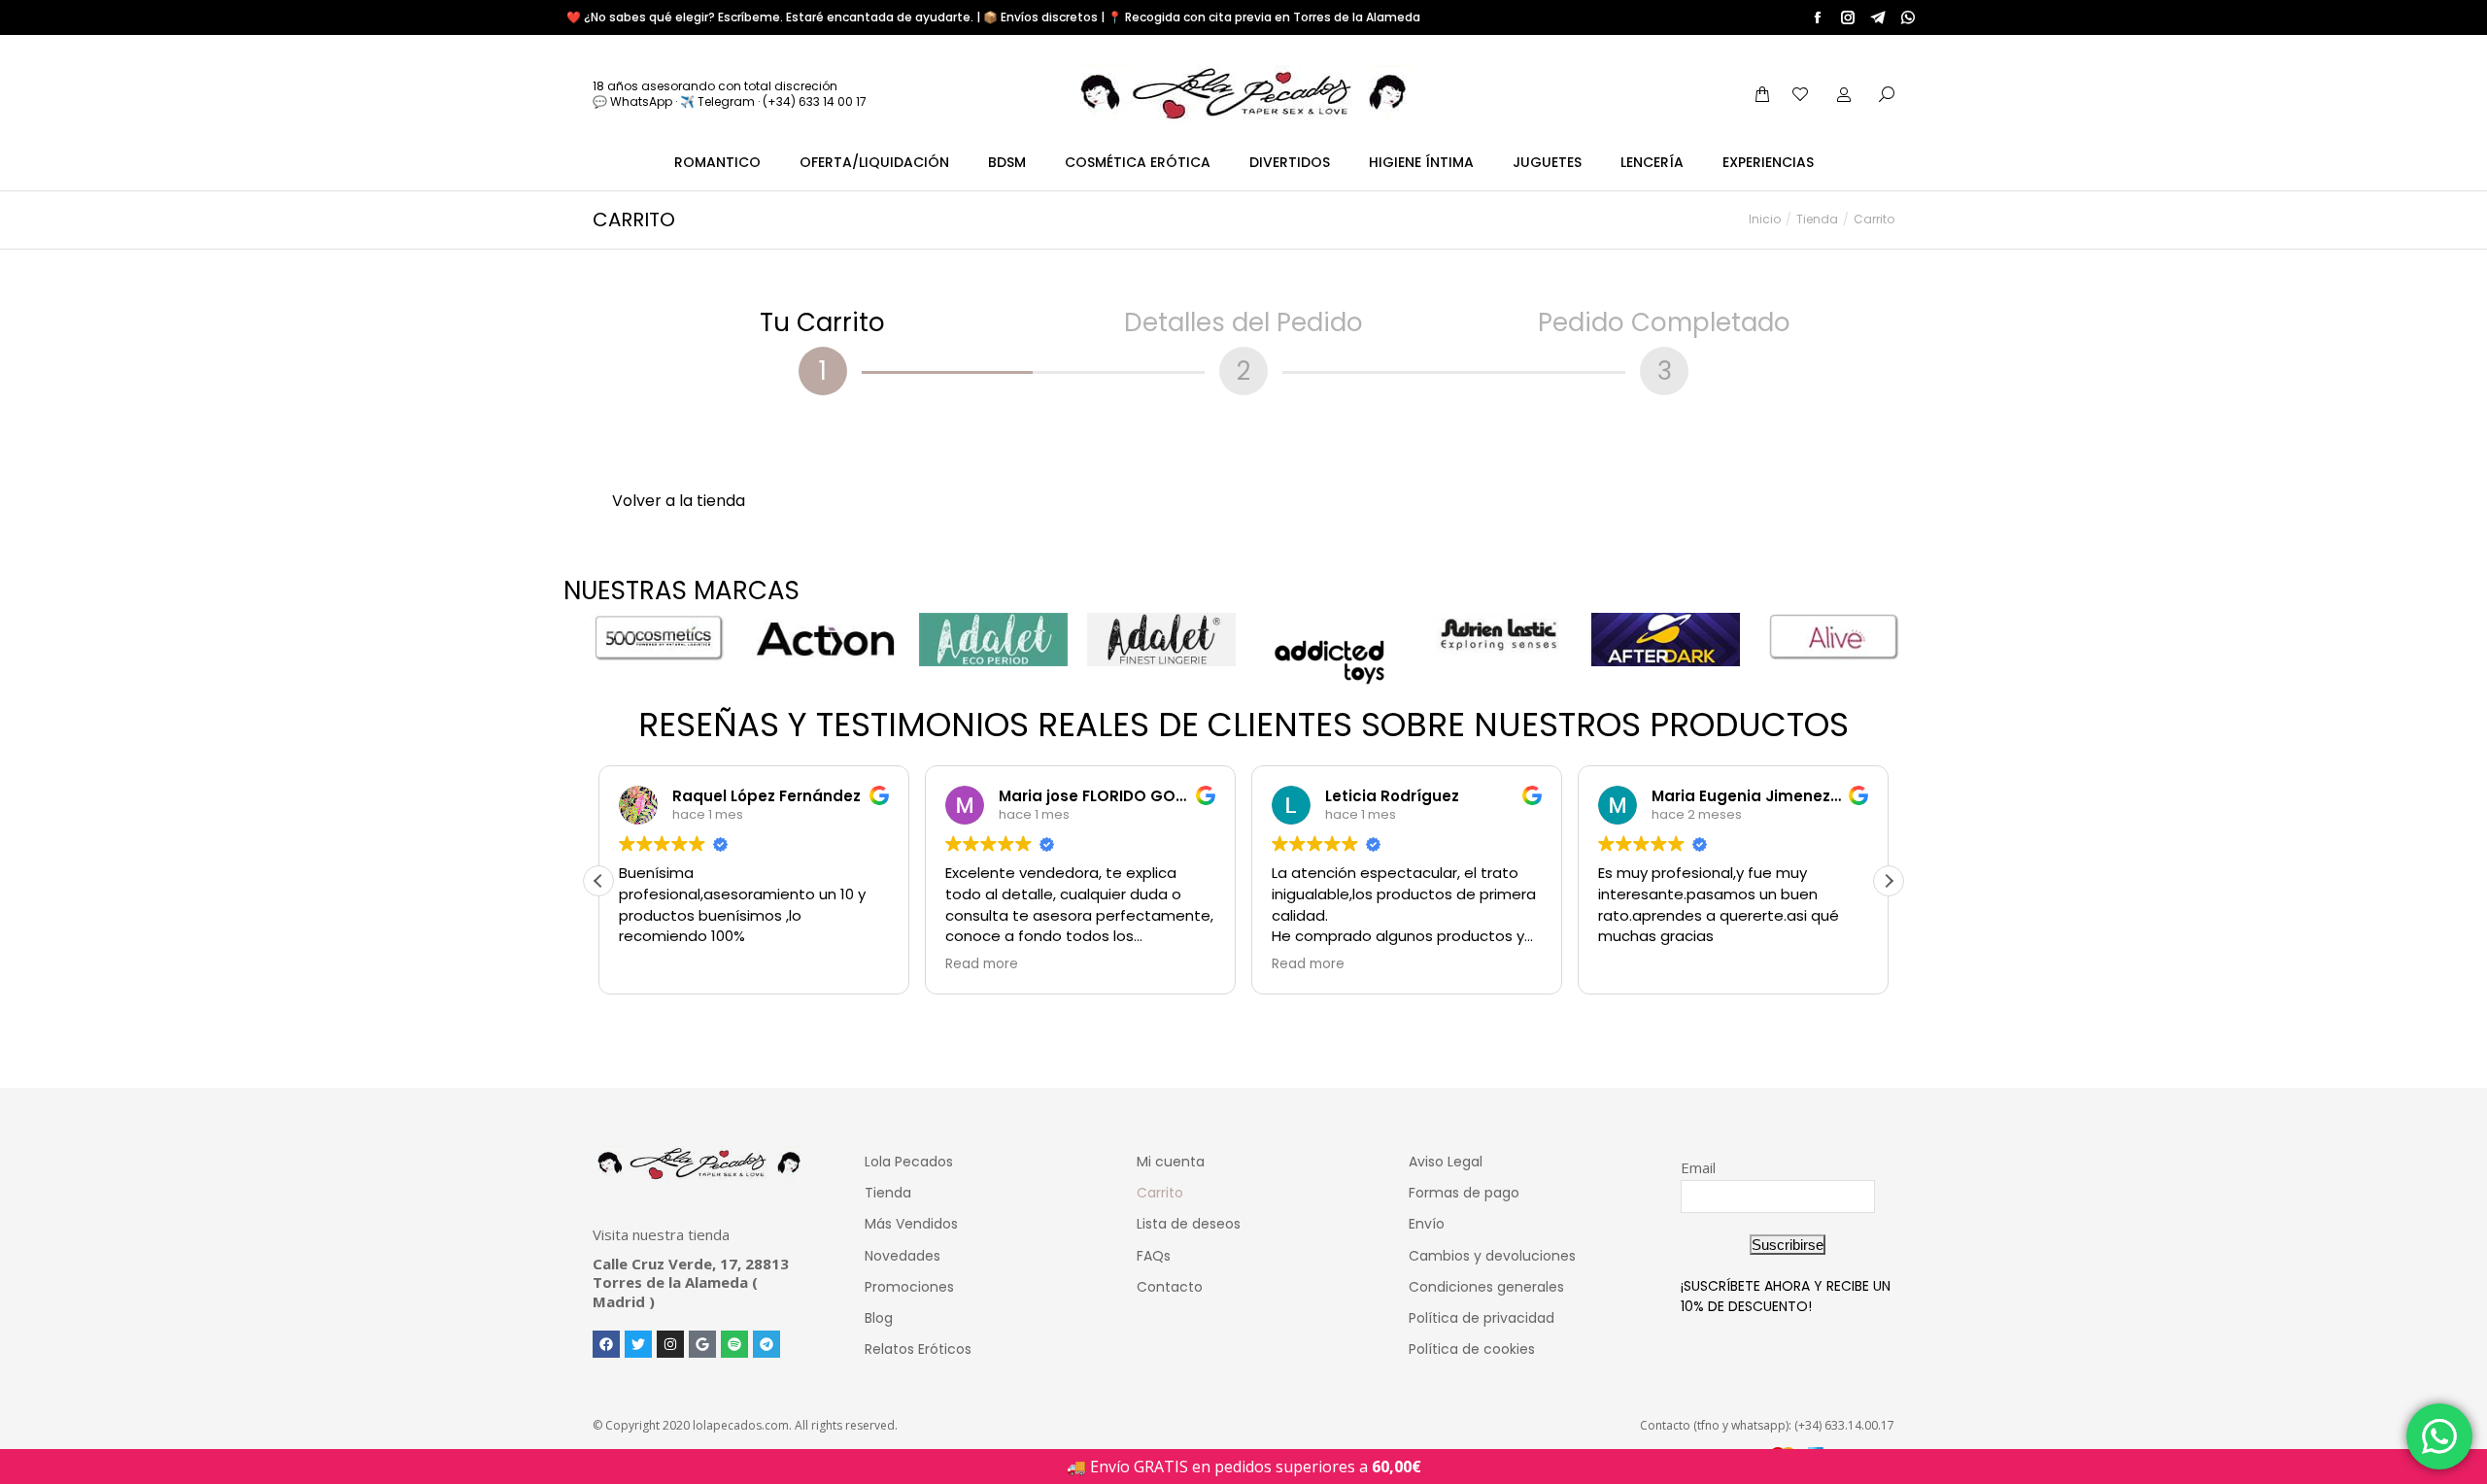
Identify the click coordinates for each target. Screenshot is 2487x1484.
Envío (1427, 1224)
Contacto (1170, 1287)
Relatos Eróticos (918, 1349)
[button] (1889, 881)
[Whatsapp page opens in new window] (1908, 17)
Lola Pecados (909, 1162)
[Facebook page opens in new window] (1818, 17)
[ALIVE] (1834, 637)
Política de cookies (1472, 1349)
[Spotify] (734, 1344)
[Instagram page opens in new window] (1848, 17)
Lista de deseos (1189, 1224)
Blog (879, 1318)
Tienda (888, 1193)
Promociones (909, 1287)
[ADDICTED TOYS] (1329, 662)
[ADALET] (993, 640)
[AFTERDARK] (1666, 640)
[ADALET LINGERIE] (1161, 640)
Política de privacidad (1482, 1318)
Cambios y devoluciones (1492, 1256)
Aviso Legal (1446, 1162)
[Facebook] (606, 1344)
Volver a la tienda (679, 501)
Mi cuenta (1171, 1162)
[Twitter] (638, 1344)
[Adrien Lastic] (1498, 635)
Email (1698, 1167)
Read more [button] (982, 964)
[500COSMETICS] (657, 637)
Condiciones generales (1486, 1287)
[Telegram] (767, 1344)
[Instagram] (670, 1344)
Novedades (903, 1256)
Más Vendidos (911, 1224)
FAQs (1154, 1256)
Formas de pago (1464, 1193)
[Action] (825, 640)
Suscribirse (1788, 1245)
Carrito (1160, 1193)
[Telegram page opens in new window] (1878, 17)
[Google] (702, 1344)
